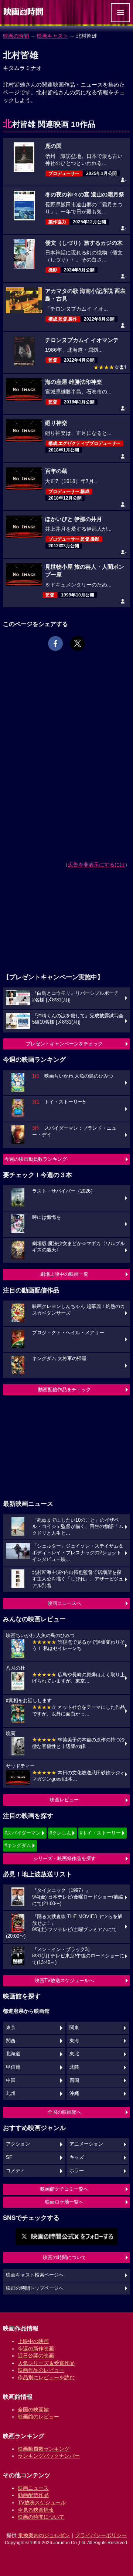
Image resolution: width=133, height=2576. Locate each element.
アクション (18, 2144)
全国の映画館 (33, 2410)
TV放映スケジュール (42, 2502)
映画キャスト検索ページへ (35, 2275)
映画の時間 (16, 36)
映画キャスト (52, 36)
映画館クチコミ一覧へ (64, 2189)
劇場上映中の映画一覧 (64, 1274)
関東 (74, 2028)
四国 (74, 2080)
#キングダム (18, 1845)
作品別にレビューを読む (46, 2377)
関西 (11, 2041)
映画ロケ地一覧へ (64, 2202)
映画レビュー (64, 1800)
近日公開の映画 (36, 2356)
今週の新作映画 (36, 2349)
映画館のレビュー (38, 2417)
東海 (74, 2041)
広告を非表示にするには (96, 865)
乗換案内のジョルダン (44, 2535)
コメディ (16, 2171)
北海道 (13, 2054)
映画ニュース (33, 2488)
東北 (74, 2054)
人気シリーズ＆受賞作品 (46, 2363)
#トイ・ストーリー (100, 1833)
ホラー (77, 2171)
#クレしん (60, 1833)
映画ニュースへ (64, 1603)
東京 (11, 2028)
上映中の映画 (33, 2341)
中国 (11, 2080)
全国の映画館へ (64, 2112)
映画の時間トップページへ (35, 2288)
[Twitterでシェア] (78, 643)
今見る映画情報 (36, 2510)
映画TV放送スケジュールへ (64, 1980)
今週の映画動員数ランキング (36, 1159)
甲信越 (13, 2067)
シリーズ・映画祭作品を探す (64, 1858)
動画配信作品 (33, 2495)
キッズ (77, 2157)
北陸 (74, 2067)
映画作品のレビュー (41, 2370)
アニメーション (86, 2144)
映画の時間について (64, 2257)
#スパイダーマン (23, 1833)
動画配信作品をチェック (64, 1390)
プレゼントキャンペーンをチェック (64, 1044)
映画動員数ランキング (44, 2449)
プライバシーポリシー (101, 2535)
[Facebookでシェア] (55, 643)
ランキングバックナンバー (49, 2456)
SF (9, 2157)
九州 (11, 2093)
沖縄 (74, 2093)
